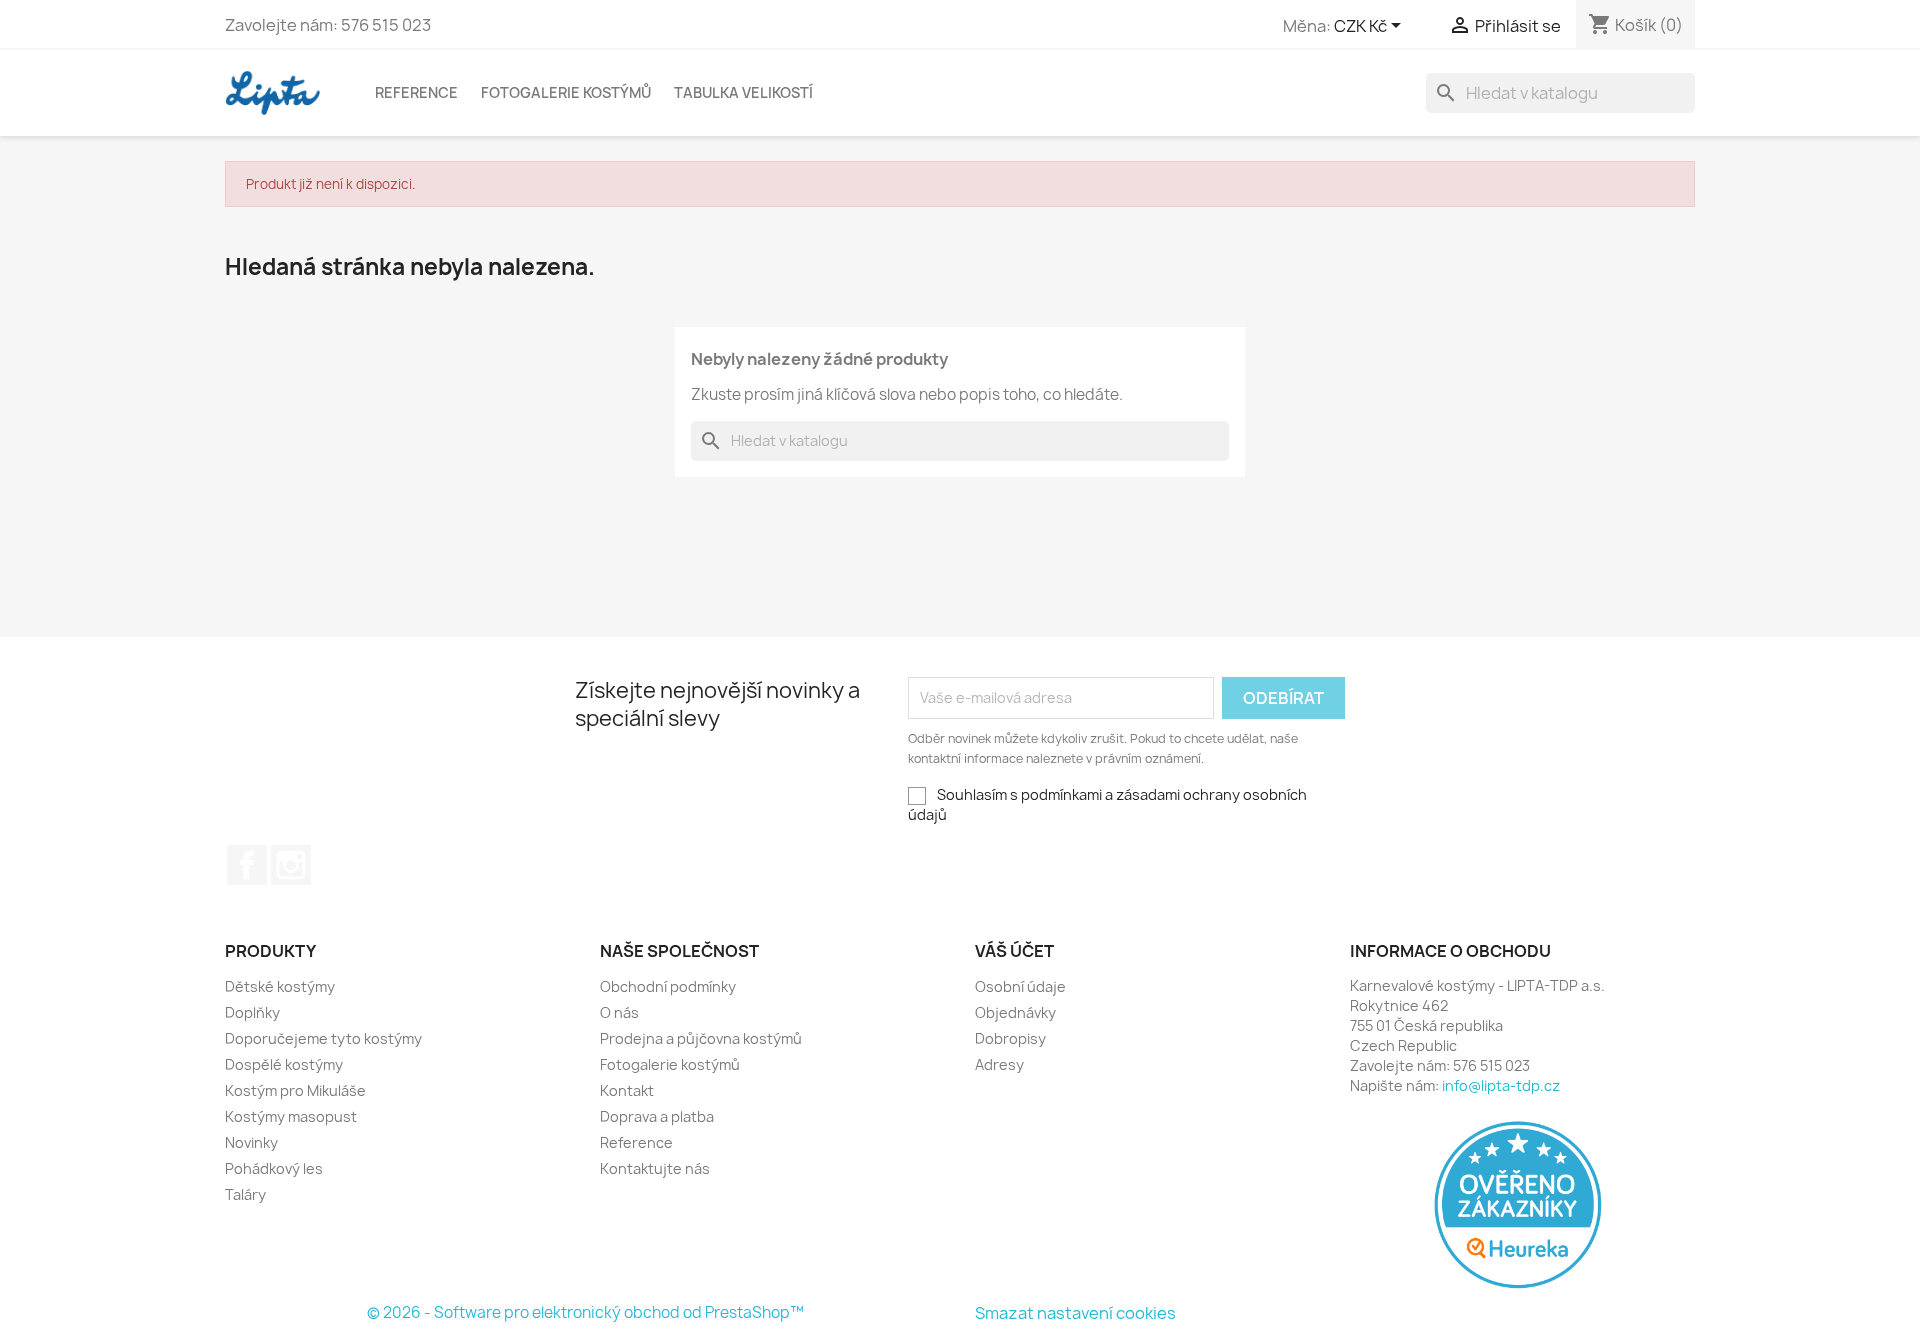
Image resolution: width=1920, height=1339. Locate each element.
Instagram (291, 865)
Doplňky (252, 1012)
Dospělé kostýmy (284, 1064)
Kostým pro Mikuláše (295, 1090)
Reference (416, 92)
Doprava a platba (657, 1116)
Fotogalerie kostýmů (566, 92)
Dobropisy (1010, 1038)
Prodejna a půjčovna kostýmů (701, 1038)
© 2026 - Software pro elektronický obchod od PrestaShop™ (585, 1312)
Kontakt (627, 1090)
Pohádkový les (274, 1168)
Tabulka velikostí (743, 92)
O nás (619, 1012)
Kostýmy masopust (291, 1116)
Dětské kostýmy (280, 986)
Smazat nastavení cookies (1075, 1313)
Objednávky (1015, 1012)
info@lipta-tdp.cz (1501, 1085)
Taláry (245, 1194)
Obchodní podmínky (668, 986)
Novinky (251, 1142)
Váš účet (1014, 951)
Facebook (247, 865)
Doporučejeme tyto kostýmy (323, 1038)
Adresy (999, 1064)
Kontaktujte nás (655, 1168)
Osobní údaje (1020, 986)
